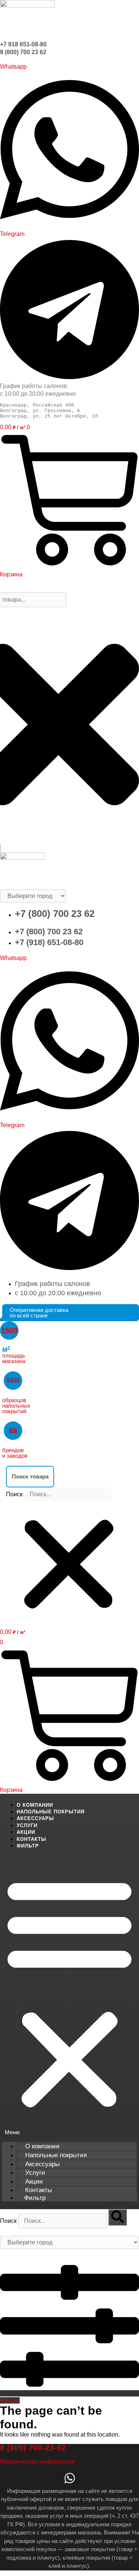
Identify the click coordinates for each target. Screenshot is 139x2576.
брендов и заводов (15, 1453)
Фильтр (28, 1846)
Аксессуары (35, 1818)
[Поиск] (118, 2217)
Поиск (14, 1494)
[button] (69, 1476)
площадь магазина (14, 1356)
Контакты (32, 1839)
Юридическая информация (37, 2462)
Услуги (27, 1825)
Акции (26, 1832)
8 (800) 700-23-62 (33, 2448)
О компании (35, 1805)
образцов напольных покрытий (16, 1406)
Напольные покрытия (51, 1812)
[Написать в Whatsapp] (70, 2480)
